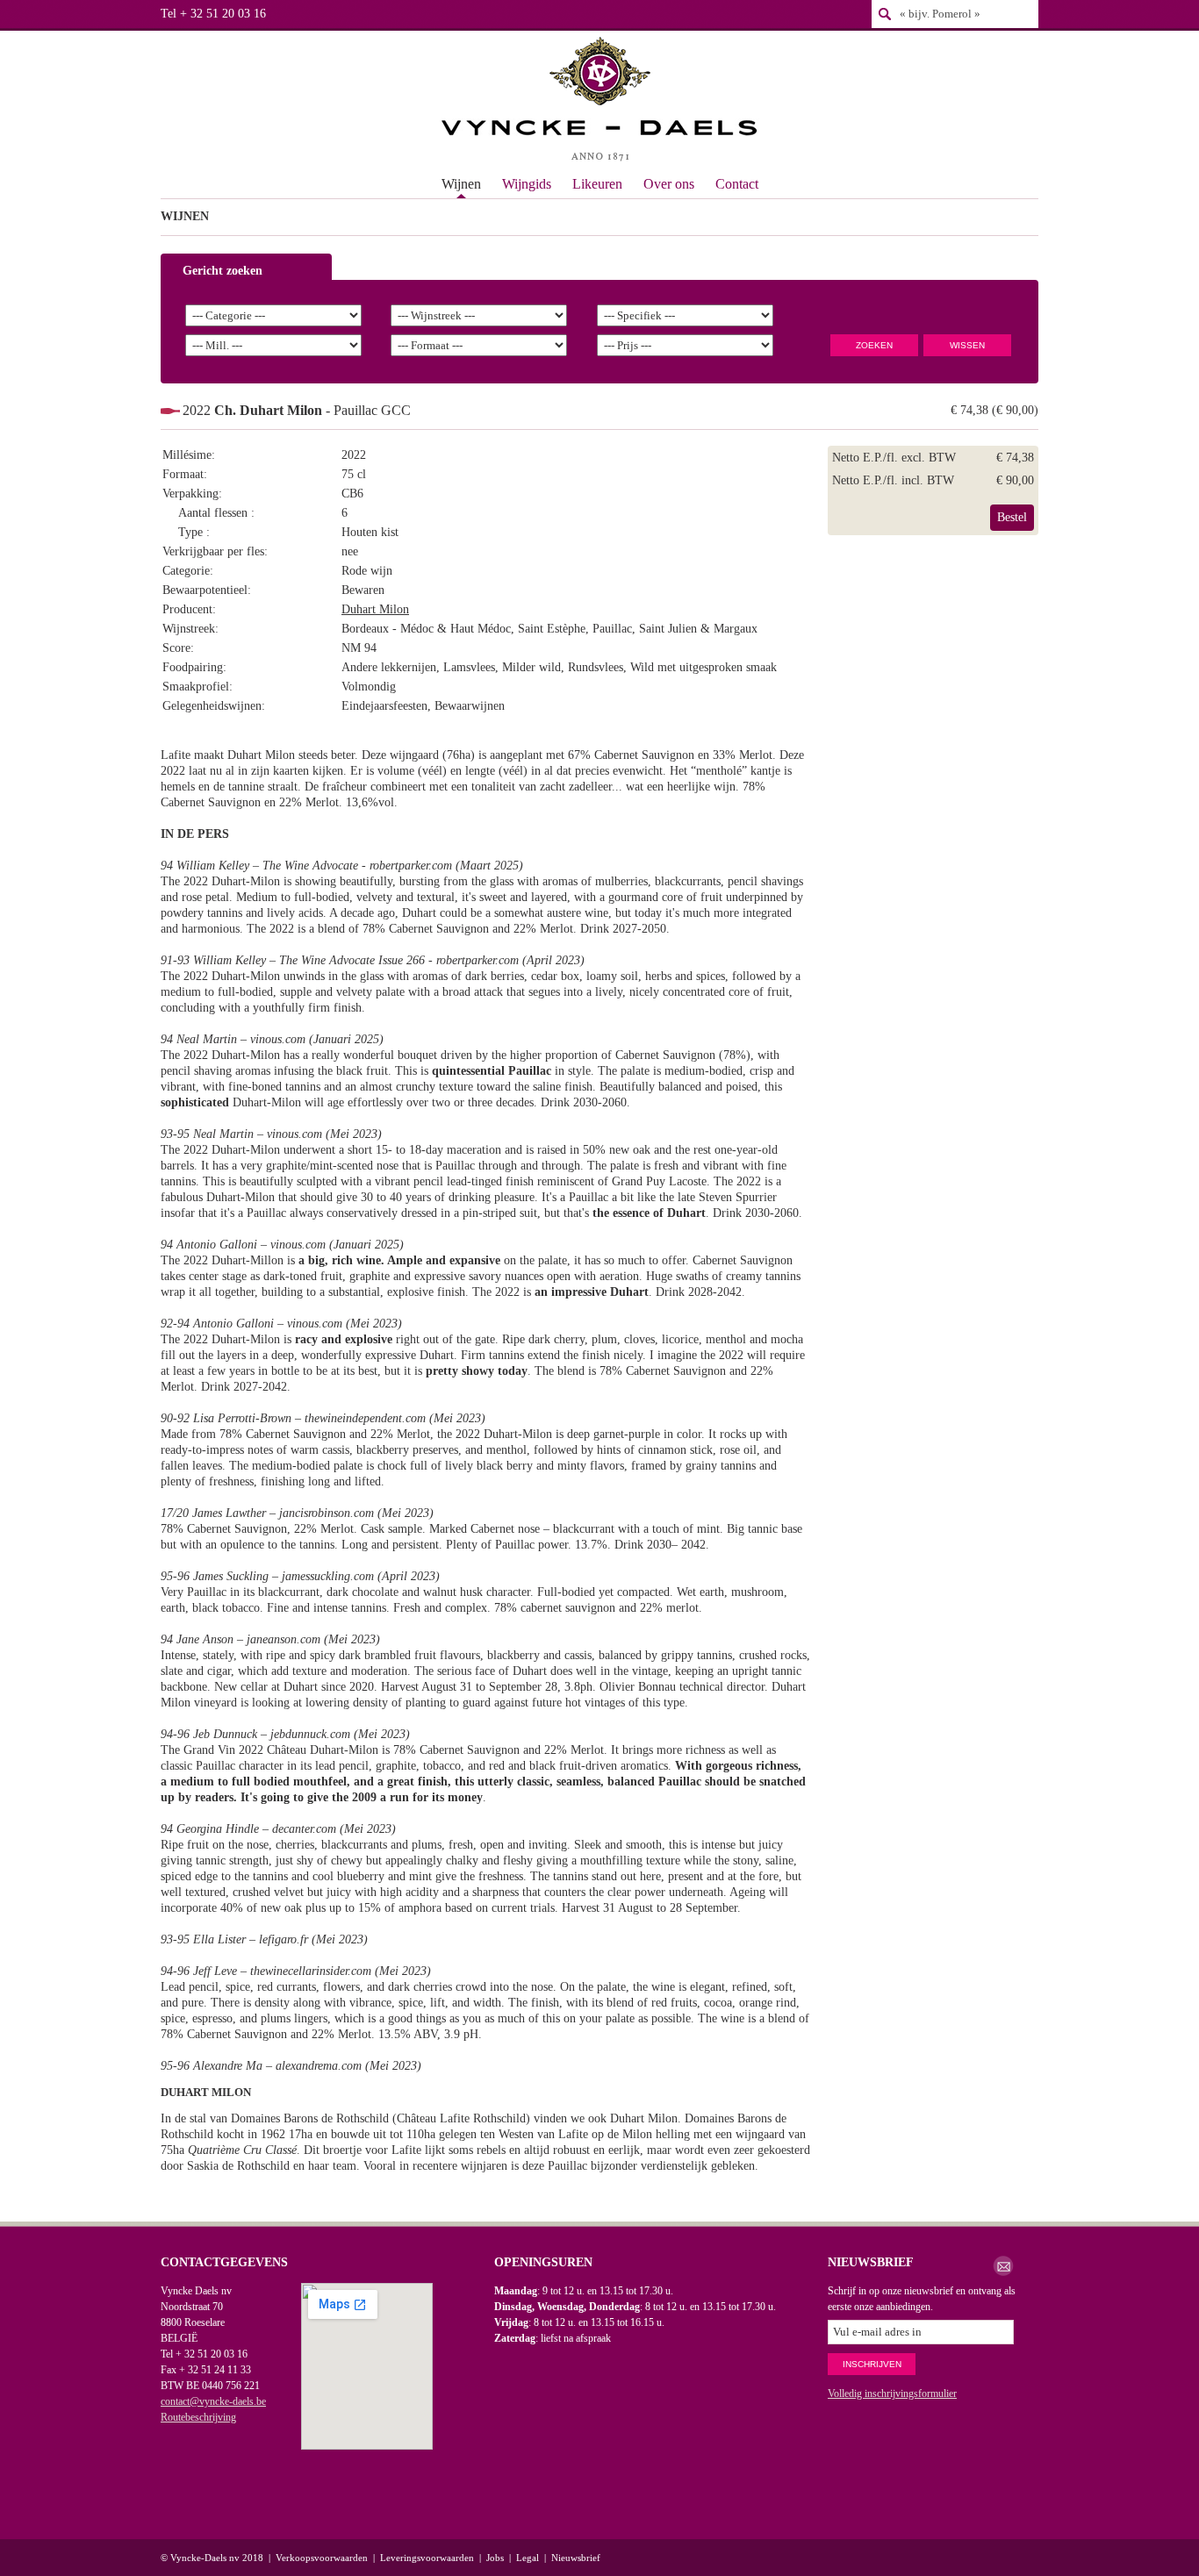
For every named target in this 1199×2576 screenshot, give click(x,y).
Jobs (495, 2558)
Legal (528, 2558)
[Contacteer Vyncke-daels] (1003, 2266)
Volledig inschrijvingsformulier (892, 2394)
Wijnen (461, 184)
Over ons (669, 184)
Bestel (1012, 517)
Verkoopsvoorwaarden (322, 2558)
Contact (737, 184)
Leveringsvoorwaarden (427, 2558)
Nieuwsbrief (576, 2558)
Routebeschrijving (198, 2417)
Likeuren (597, 184)
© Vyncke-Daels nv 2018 (212, 2558)
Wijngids (527, 184)
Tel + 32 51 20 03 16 (213, 14)
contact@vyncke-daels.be (213, 2401)
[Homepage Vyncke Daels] (600, 101)
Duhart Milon (375, 609)
